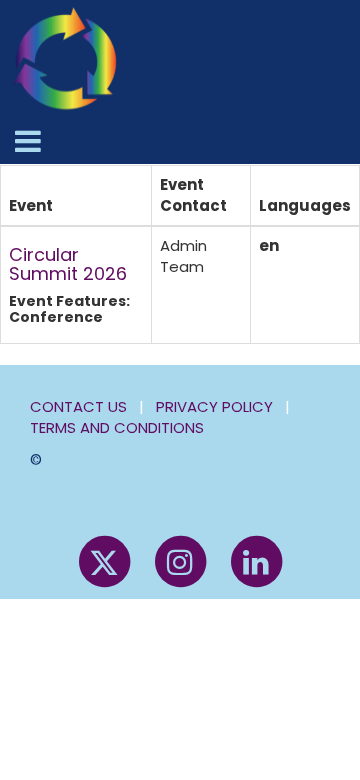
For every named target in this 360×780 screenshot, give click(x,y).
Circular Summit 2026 (68, 264)
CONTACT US (78, 406)
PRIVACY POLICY (214, 406)
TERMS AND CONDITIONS (117, 427)
